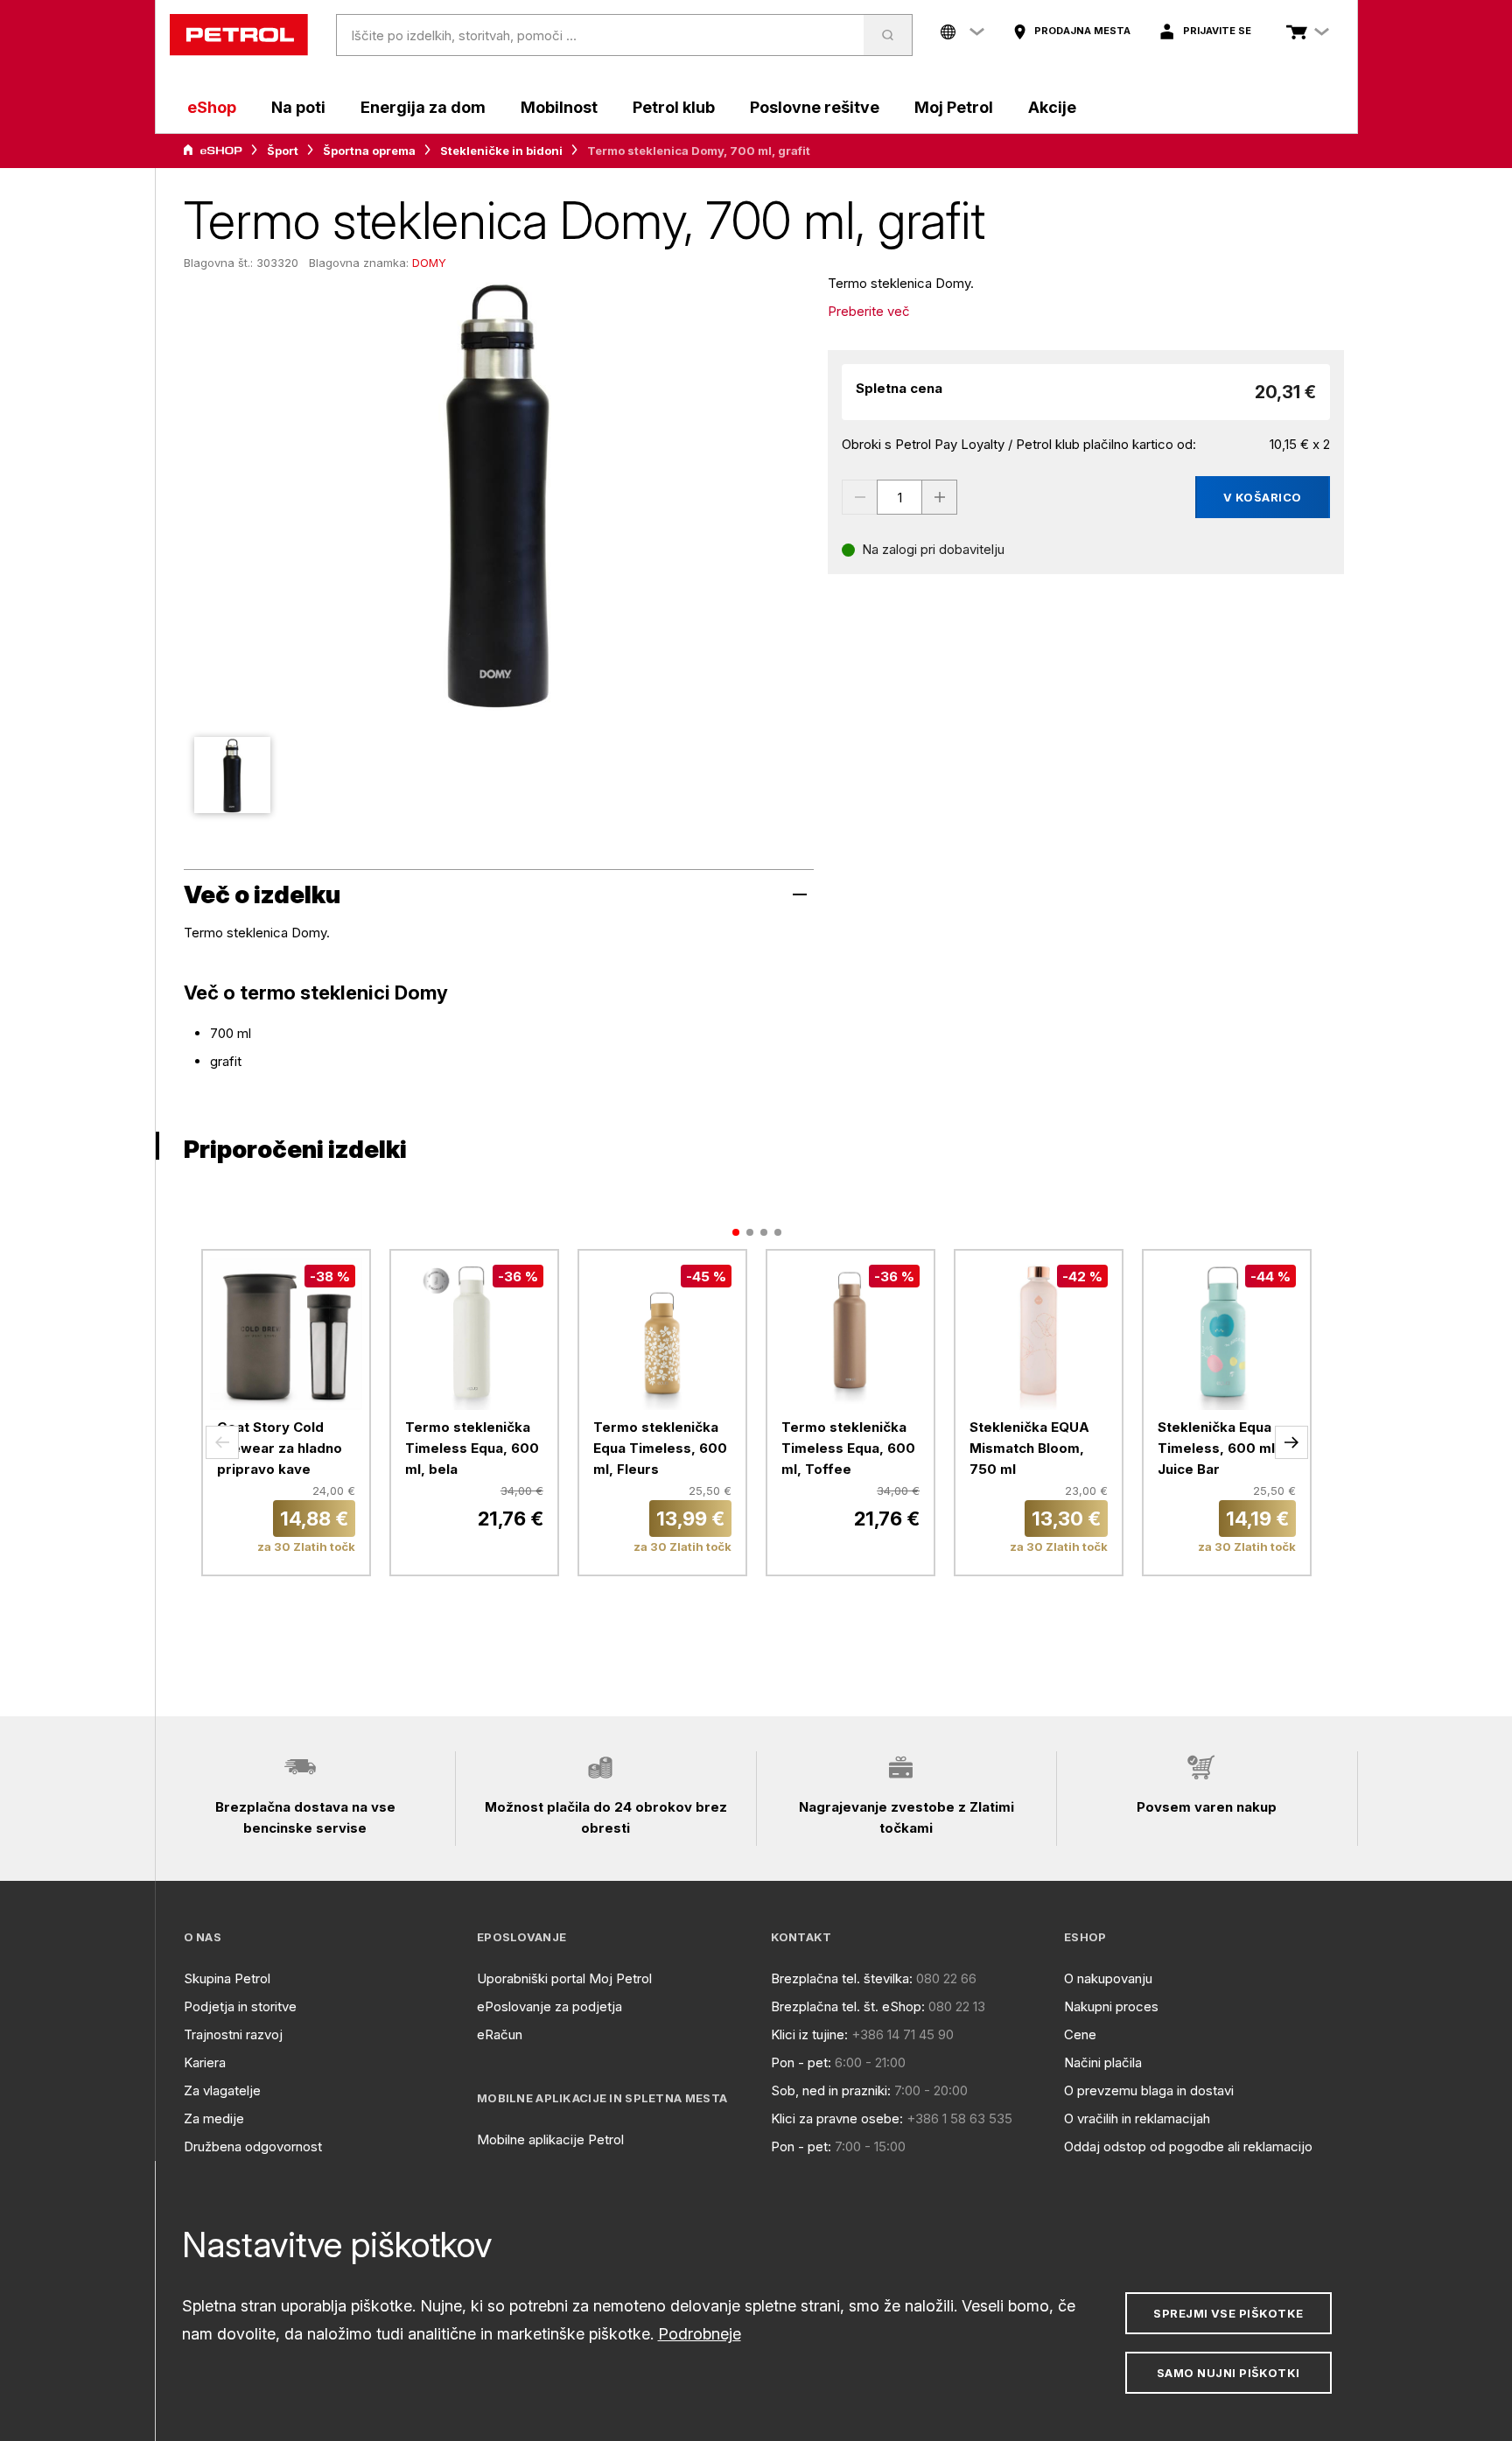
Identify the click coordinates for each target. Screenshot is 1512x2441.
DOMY (429, 263)
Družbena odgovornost (253, 2146)
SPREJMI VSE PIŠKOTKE (1228, 2313)
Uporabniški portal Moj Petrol (564, 1978)
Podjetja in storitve (240, 2006)
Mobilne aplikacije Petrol (550, 2139)
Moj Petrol (954, 107)
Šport (283, 151)
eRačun (500, 2034)
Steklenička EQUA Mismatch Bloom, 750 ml (1029, 1448)
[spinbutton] (899, 497)
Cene (1080, 2034)
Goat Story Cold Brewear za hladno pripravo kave (280, 1448)
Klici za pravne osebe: (837, 2118)
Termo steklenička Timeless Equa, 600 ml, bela (472, 1448)
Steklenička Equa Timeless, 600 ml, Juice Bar (1218, 1448)
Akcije (1052, 107)
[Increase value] (940, 497)
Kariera (205, 2062)
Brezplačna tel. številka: (842, 1978)
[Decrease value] (859, 497)
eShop (212, 107)
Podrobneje (700, 2334)
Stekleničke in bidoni (501, 151)
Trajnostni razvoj (233, 2034)
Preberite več (869, 311)
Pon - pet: (801, 2062)
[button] (222, 1442)
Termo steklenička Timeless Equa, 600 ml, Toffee (848, 1448)
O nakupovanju (1108, 1978)
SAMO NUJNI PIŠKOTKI (1228, 2373)
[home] (239, 35)
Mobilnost (559, 107)
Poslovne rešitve (815, 107)
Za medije (214, 2118)
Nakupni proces (1111, 2006)
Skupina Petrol (227, 1978)
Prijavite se (1217, 31)
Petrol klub (674, 107)
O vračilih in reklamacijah (1137, 2118)
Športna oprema (369, 151)
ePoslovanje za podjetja (549, 2006)
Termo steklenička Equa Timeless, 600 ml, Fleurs (660, 1448)
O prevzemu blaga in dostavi (1149, 2090)
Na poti (298, 107)
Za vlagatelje (222, 2090)
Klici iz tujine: (809, 2034)
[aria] (213, 151)
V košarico (1263, 497)
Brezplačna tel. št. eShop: (848, 2006)
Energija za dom (423, 107)
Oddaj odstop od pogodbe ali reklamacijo (1188, 2146)
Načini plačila (1103, 2062)
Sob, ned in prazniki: (831, 2090)
